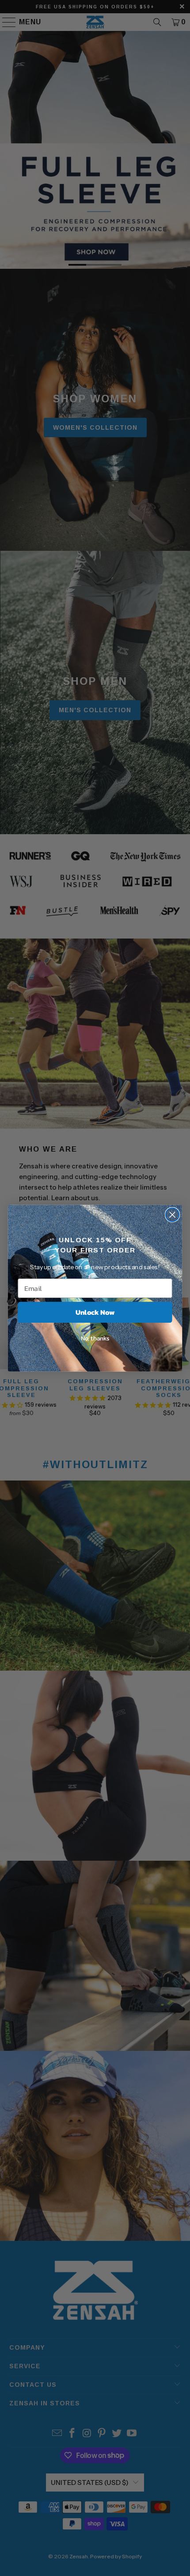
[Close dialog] (173, 1215)
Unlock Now (95, 1312)
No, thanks (95, 1338)
